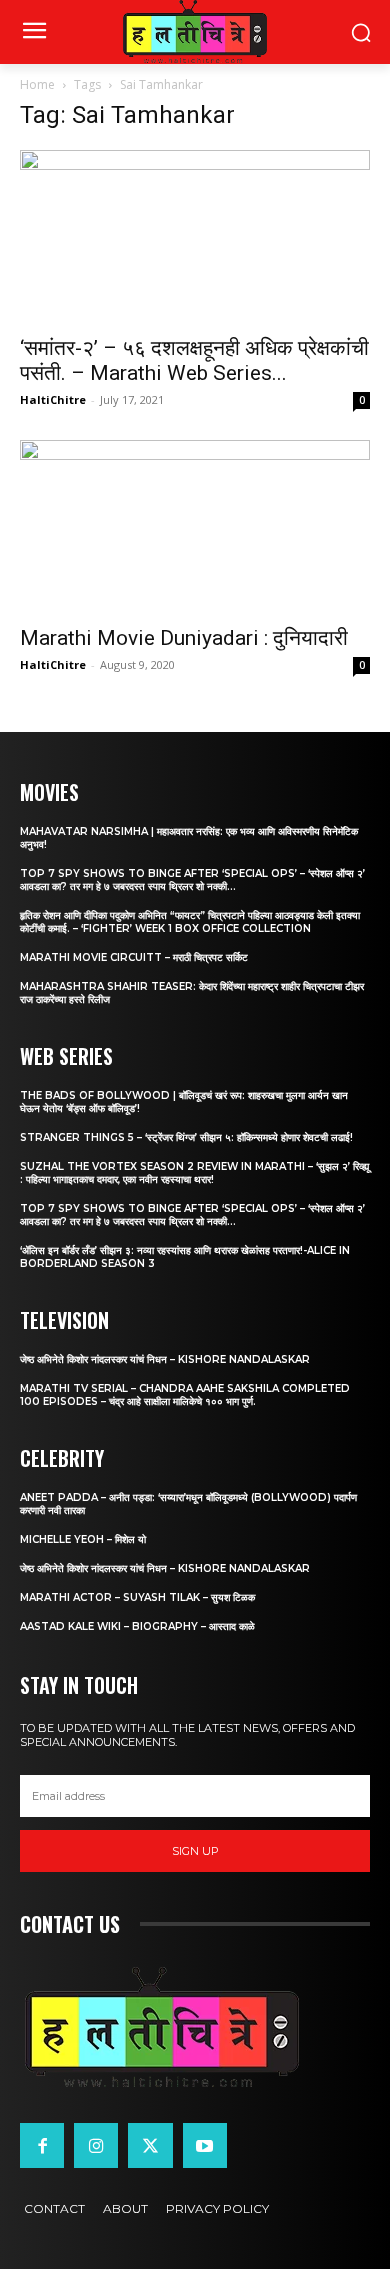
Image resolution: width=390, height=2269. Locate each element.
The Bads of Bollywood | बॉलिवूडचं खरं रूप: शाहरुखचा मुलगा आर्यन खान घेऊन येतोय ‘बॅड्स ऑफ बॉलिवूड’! (184, 1102)
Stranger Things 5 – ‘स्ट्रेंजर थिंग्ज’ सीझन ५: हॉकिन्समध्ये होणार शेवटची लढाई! (186, 1137)
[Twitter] (150, 2145)
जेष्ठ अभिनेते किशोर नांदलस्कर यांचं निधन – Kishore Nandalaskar (165, 1359)
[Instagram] (96, 2145)
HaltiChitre (53, 399)
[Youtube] (205, 2145)
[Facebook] (42, 2145)
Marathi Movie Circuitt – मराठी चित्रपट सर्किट (134, 957)
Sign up (195, 1851)
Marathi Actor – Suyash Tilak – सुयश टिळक (137, 1597)
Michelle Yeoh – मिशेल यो (83, 1539)
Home (37, 84)
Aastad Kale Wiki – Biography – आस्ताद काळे (137, 1626)
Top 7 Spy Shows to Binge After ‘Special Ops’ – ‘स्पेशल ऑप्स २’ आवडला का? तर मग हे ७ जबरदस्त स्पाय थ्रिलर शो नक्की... (192, 880)
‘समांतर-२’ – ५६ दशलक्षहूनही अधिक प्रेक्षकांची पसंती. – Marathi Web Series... (194, 360)
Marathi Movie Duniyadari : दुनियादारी (184, 638)
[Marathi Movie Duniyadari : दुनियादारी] (195, 526)
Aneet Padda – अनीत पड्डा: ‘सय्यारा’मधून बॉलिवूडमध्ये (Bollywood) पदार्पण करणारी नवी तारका (188, 1504)
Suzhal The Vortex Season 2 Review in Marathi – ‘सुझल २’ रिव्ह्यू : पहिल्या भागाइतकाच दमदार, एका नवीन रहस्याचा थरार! (194, 1173)
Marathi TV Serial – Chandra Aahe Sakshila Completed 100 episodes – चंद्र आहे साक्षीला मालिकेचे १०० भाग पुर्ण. (185, 1395)
